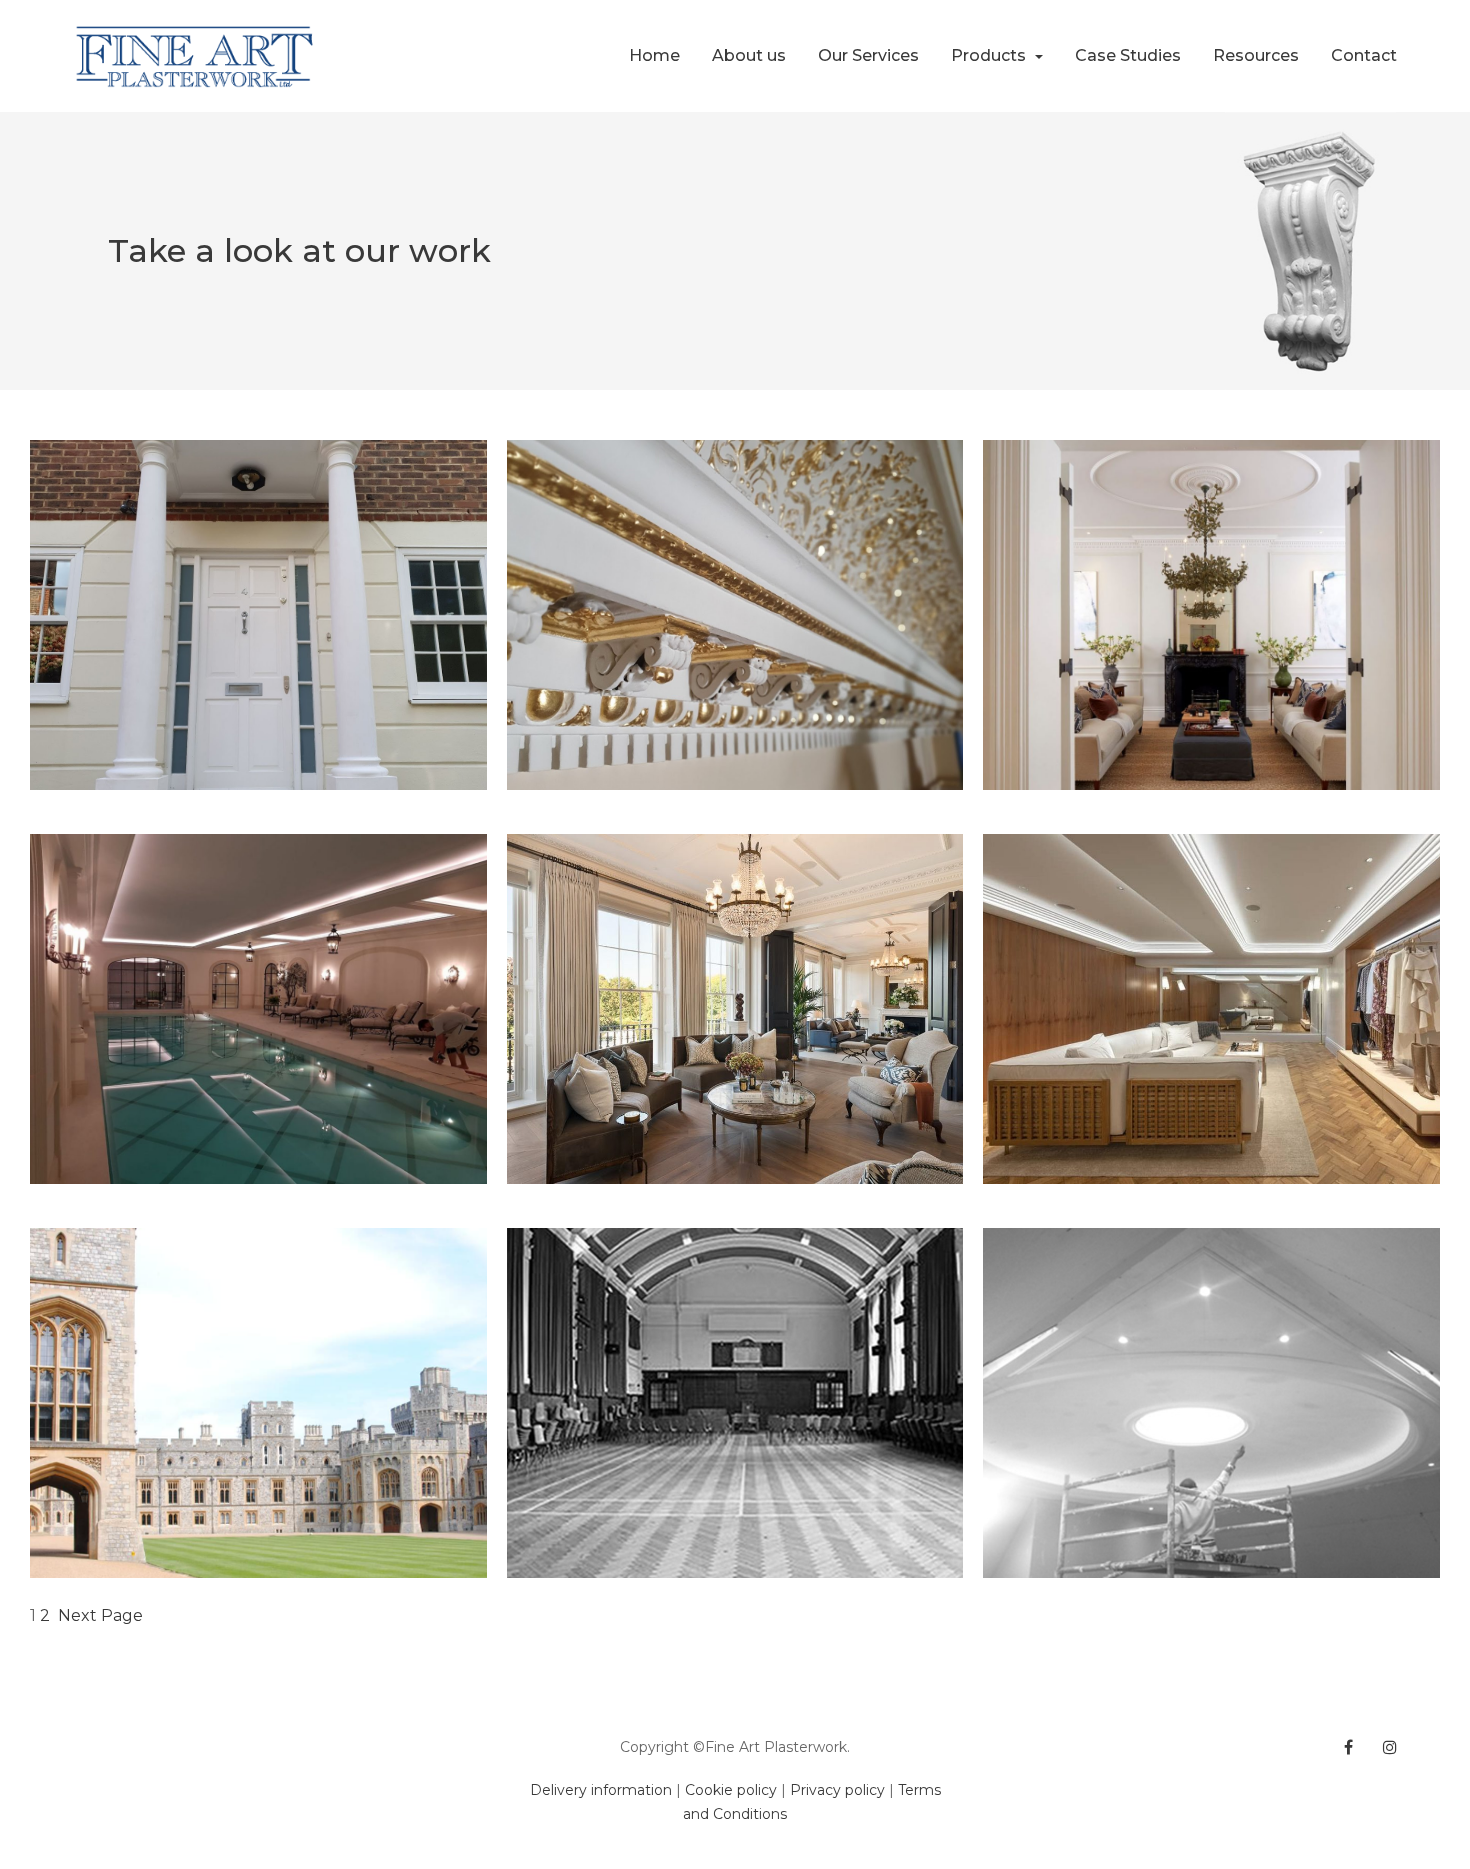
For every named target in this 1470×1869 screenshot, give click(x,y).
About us (749, 55)
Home (654, 55)
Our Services (868, 55)
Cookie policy (731, 1790)
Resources (1256, 55)
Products (990, 55)
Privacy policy (837, 1790)
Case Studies (1128, 55)
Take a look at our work (299, 250)
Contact (1364, 55)
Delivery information (601, 1790)
